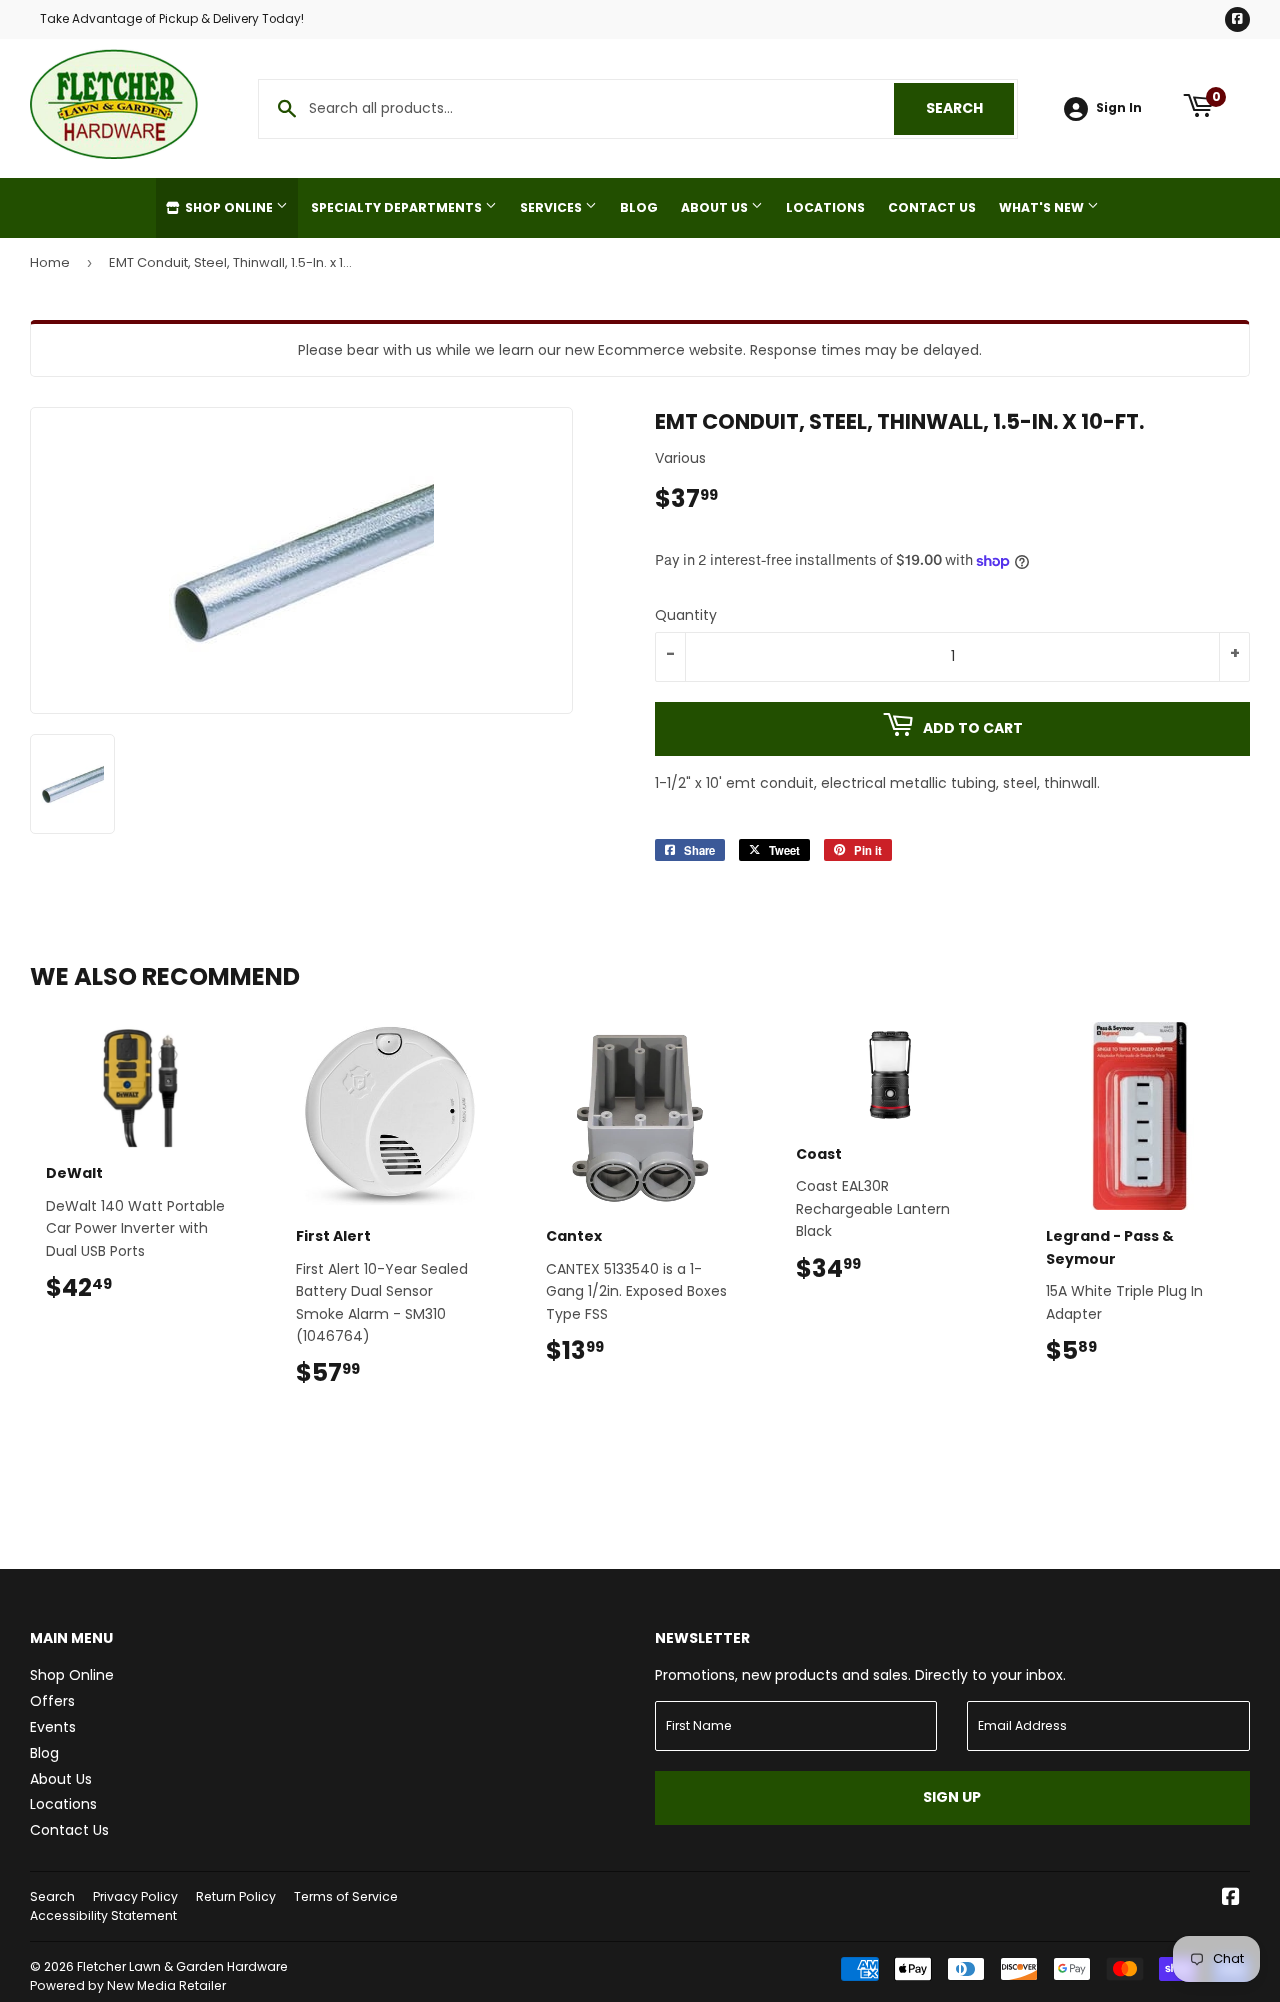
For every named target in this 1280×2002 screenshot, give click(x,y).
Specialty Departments (398, 207)
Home (50, 262)
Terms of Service (346, 1896)
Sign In (1119, 108)
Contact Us (932, 207)
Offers (52, 1701)
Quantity (686, 615)
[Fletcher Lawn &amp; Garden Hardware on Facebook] (1231, 1899)
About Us (716, 207)
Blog (639, 207)
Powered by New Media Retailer (128, 1985)
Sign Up (952, 1797)
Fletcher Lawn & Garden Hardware (182, 1966)
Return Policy (236, 1896)
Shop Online (229, 207)
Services (552, 207)
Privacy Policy (135, 1896)
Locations (825, 207)
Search (970, 108)
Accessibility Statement (103, 1915)
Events (53, 1727)
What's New (1043, 207)
